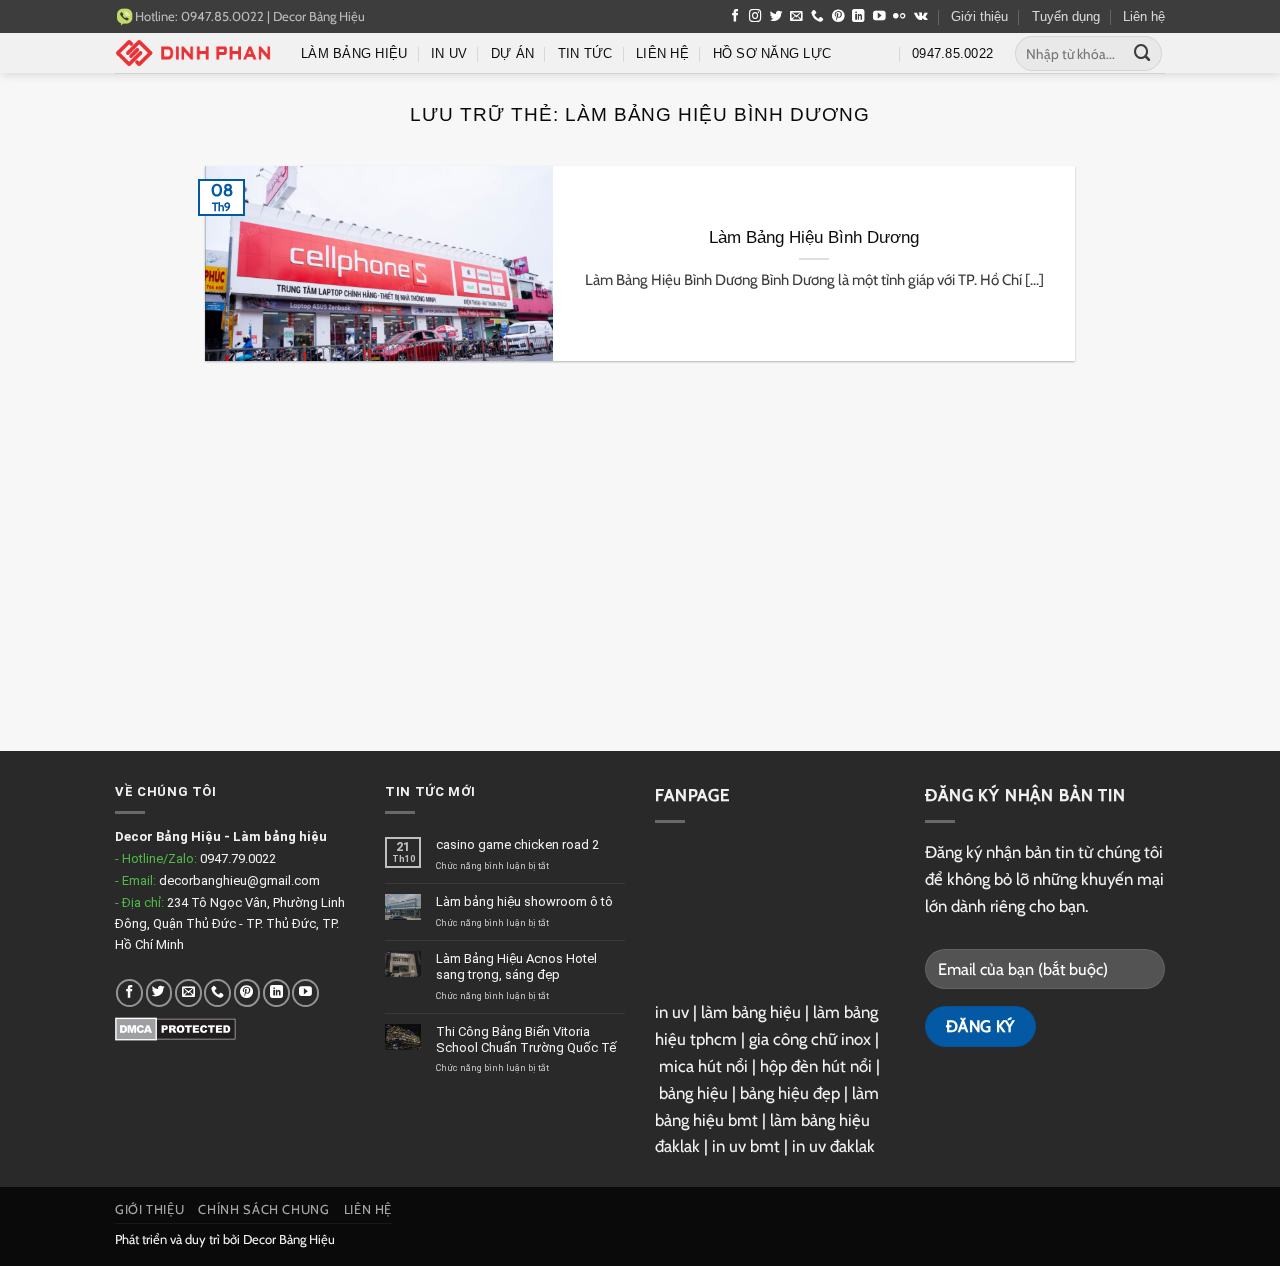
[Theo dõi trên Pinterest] (838, 17)
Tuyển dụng (1066, 16)
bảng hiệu (693, 1093)
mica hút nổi (703, 1066)
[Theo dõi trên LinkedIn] (858, 17)
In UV (449, 53)
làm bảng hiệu (751, 1012)
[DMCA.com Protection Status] (175, 1028)
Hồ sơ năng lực (772, 53)
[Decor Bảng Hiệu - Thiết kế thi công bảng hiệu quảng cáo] (193, 53)
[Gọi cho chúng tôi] (817, 17)
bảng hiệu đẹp (790, 1093)
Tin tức (585, 53)
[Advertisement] (640, 571)
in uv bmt (746, 1146)
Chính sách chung (263, 1209)
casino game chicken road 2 (517, 844)
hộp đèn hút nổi (816, 1066)
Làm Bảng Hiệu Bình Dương (814, 237)
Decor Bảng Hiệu (319, 16)
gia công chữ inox (810, 1039)
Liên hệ (1144, 16)
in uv (672, 1012)
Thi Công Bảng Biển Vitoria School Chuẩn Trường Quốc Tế (526, 1039)
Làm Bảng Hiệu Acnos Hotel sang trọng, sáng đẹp (516, 966)
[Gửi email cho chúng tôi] (796, 17)
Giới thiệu (979, 16)
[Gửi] (1143, 53)
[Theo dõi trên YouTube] (879, 17)
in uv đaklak (833, 1146)
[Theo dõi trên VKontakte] (920, 17)
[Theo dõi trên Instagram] (755, 17)
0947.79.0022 (238, 858)
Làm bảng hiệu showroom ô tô (524, 901)
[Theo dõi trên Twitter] (776, 17)
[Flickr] (899, 17)
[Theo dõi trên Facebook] (735, 17)
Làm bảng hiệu (354, 53)
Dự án (512, 53)
